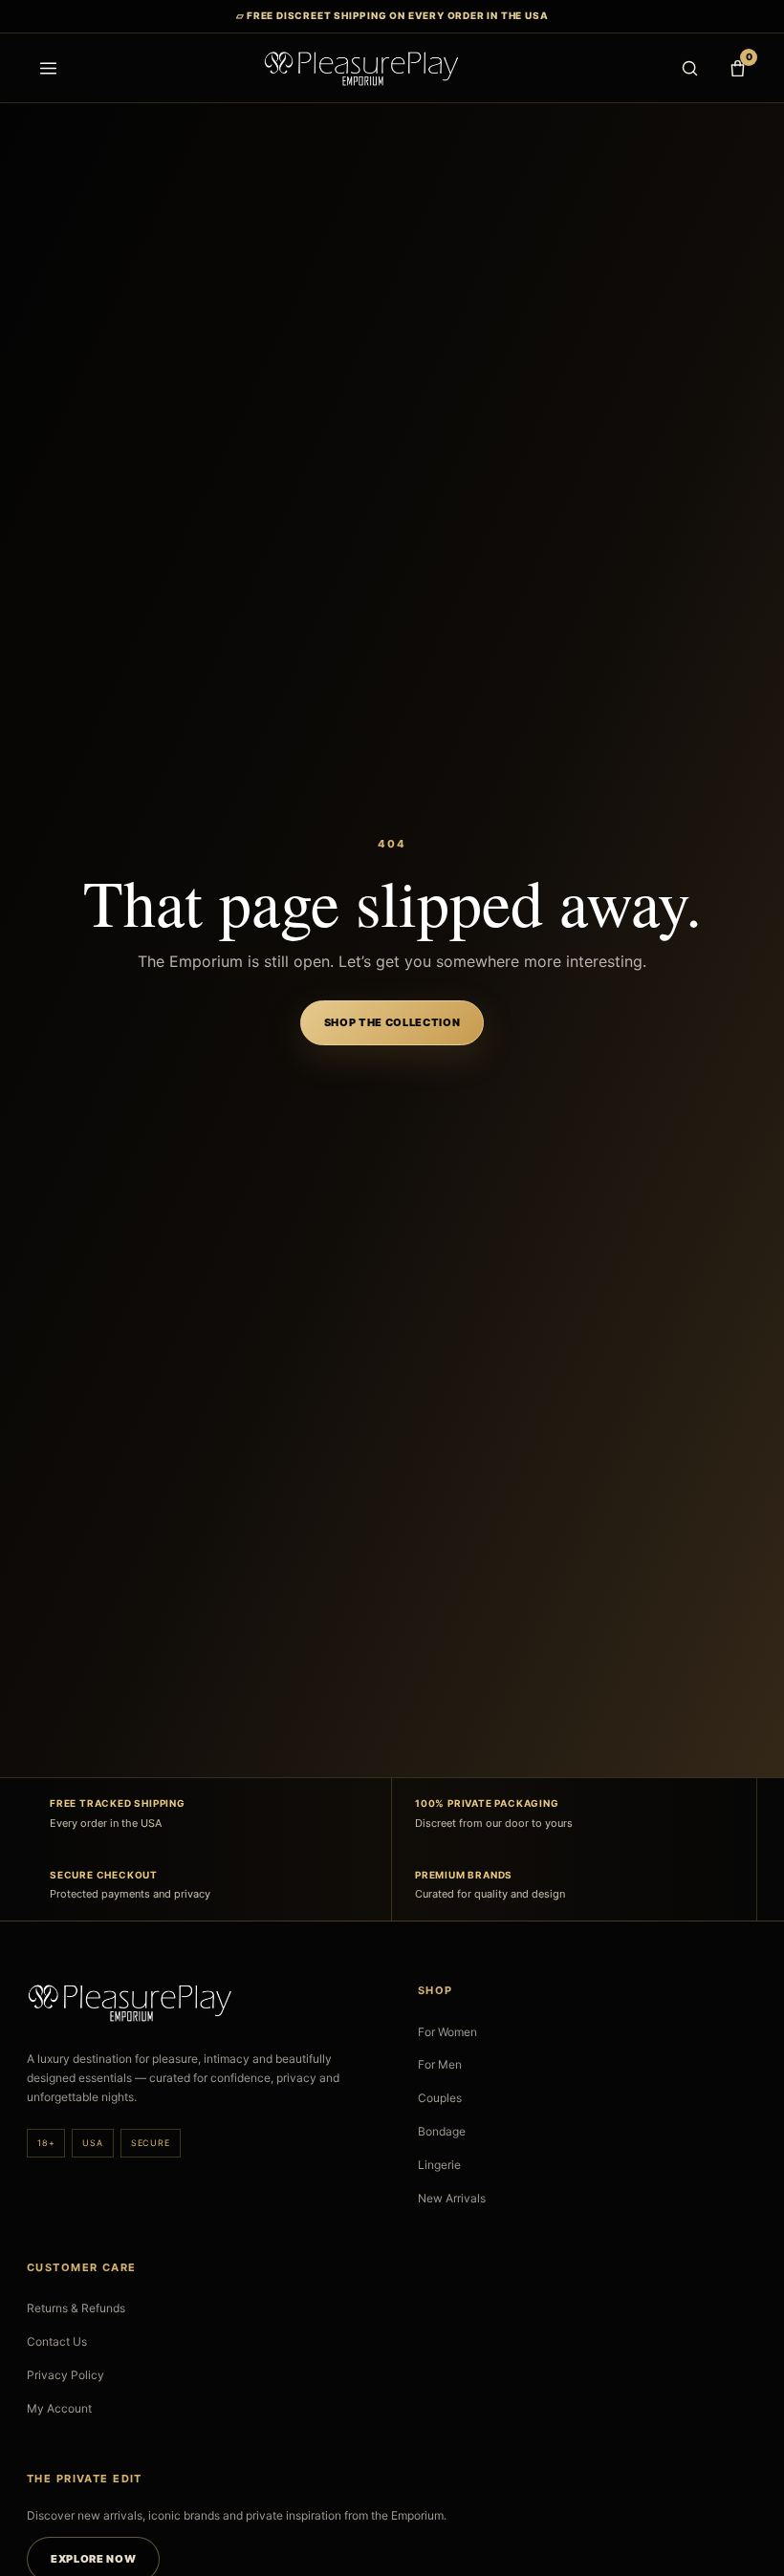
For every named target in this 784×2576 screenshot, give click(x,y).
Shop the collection (392, 1022)
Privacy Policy (65, 2375)
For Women (447, 2032)
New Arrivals (452, 2198)
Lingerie (439, 2165)
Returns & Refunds (76, 2308)
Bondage (442, 2131)
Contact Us (57, 2341)
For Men (440, 2064)
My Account (59, 2408)
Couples (440, 2098)
